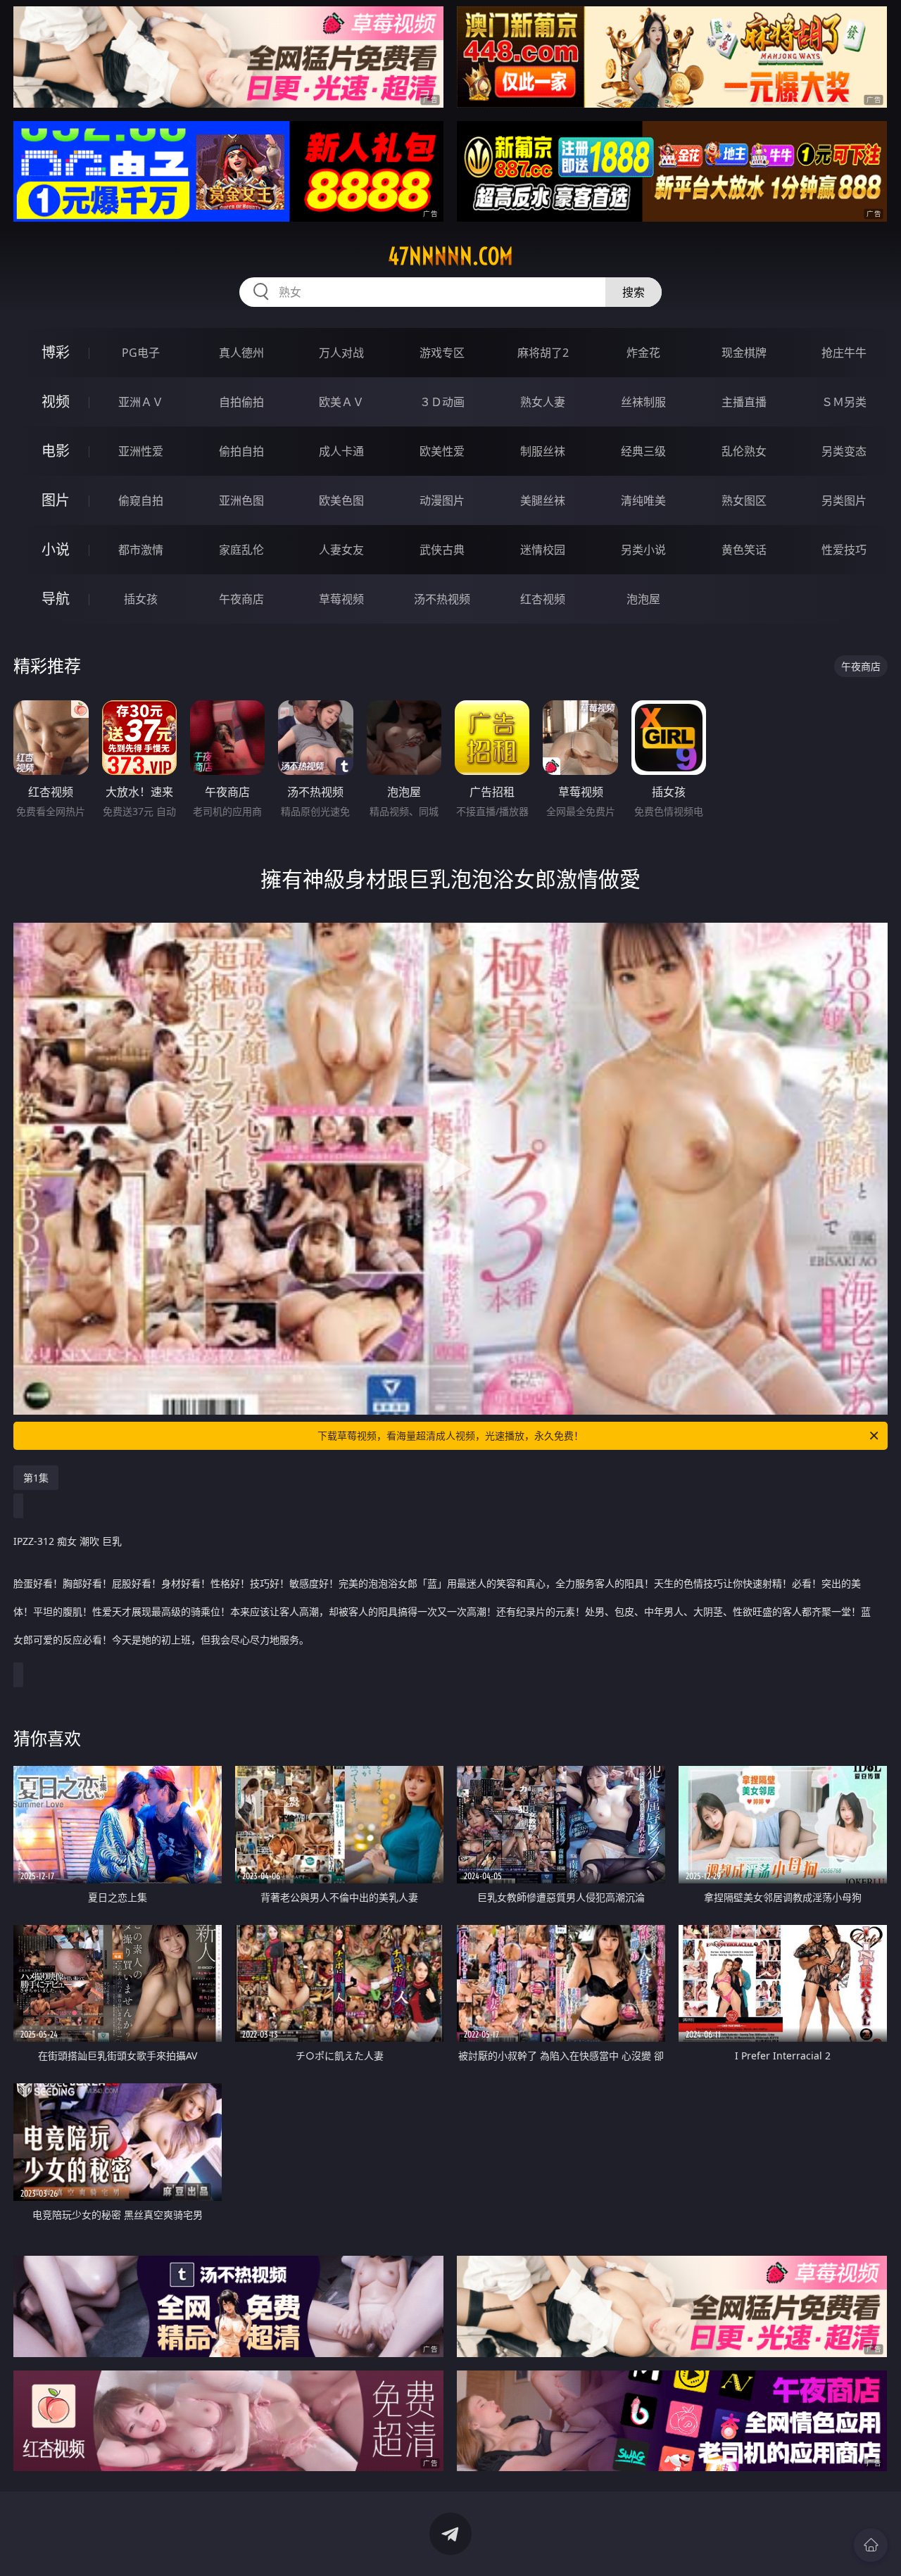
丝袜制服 (643, 402)
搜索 (634, 292)
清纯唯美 (643, 500)
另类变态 (844, 451)
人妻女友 (341, 550)
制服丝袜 (543, 451)
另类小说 (643, 550)
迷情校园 (543, 550)
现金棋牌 (744, 353)
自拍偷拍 (241, 402)
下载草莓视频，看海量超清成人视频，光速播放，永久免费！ (450, 1435)
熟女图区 (744, 500)
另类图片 (844, 500)
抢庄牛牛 (844, 353)
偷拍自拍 (241, 451)
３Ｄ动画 (442, 402)
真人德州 (241, 353)
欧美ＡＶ (341, 402)
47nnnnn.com (450, 256)
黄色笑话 (744, 550)
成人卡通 (341, 451)
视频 (56, 402)
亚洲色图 (241, 500)
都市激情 (141, 550)
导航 (56, 599)
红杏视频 (543, 599)
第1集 (36, 1478)
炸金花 (643, 353)
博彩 (56, 352)
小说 (56, 549)
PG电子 (141, 353)
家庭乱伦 (241, 550)
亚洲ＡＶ (141, 402)
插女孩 (141, 599)
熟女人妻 (543, 402)
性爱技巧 (844, 550)
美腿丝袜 (543, 500)
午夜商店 (241, 599)
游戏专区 (442, 353)
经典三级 (643, 451)
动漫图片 (442, 500)
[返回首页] (871, 2545)
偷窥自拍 (141, 500)
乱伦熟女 (744, 451)
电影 (56, 451)
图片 (56, 500)
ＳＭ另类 (844, 402)
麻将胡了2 (543, 353)
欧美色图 (341, 500)
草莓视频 (341, 599)
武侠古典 (442, 550)
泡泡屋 (643, 599)
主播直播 (744, 402)
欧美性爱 (442, 451)
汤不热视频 (442, 599)
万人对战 (341, 353)
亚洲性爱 (141, 451)
